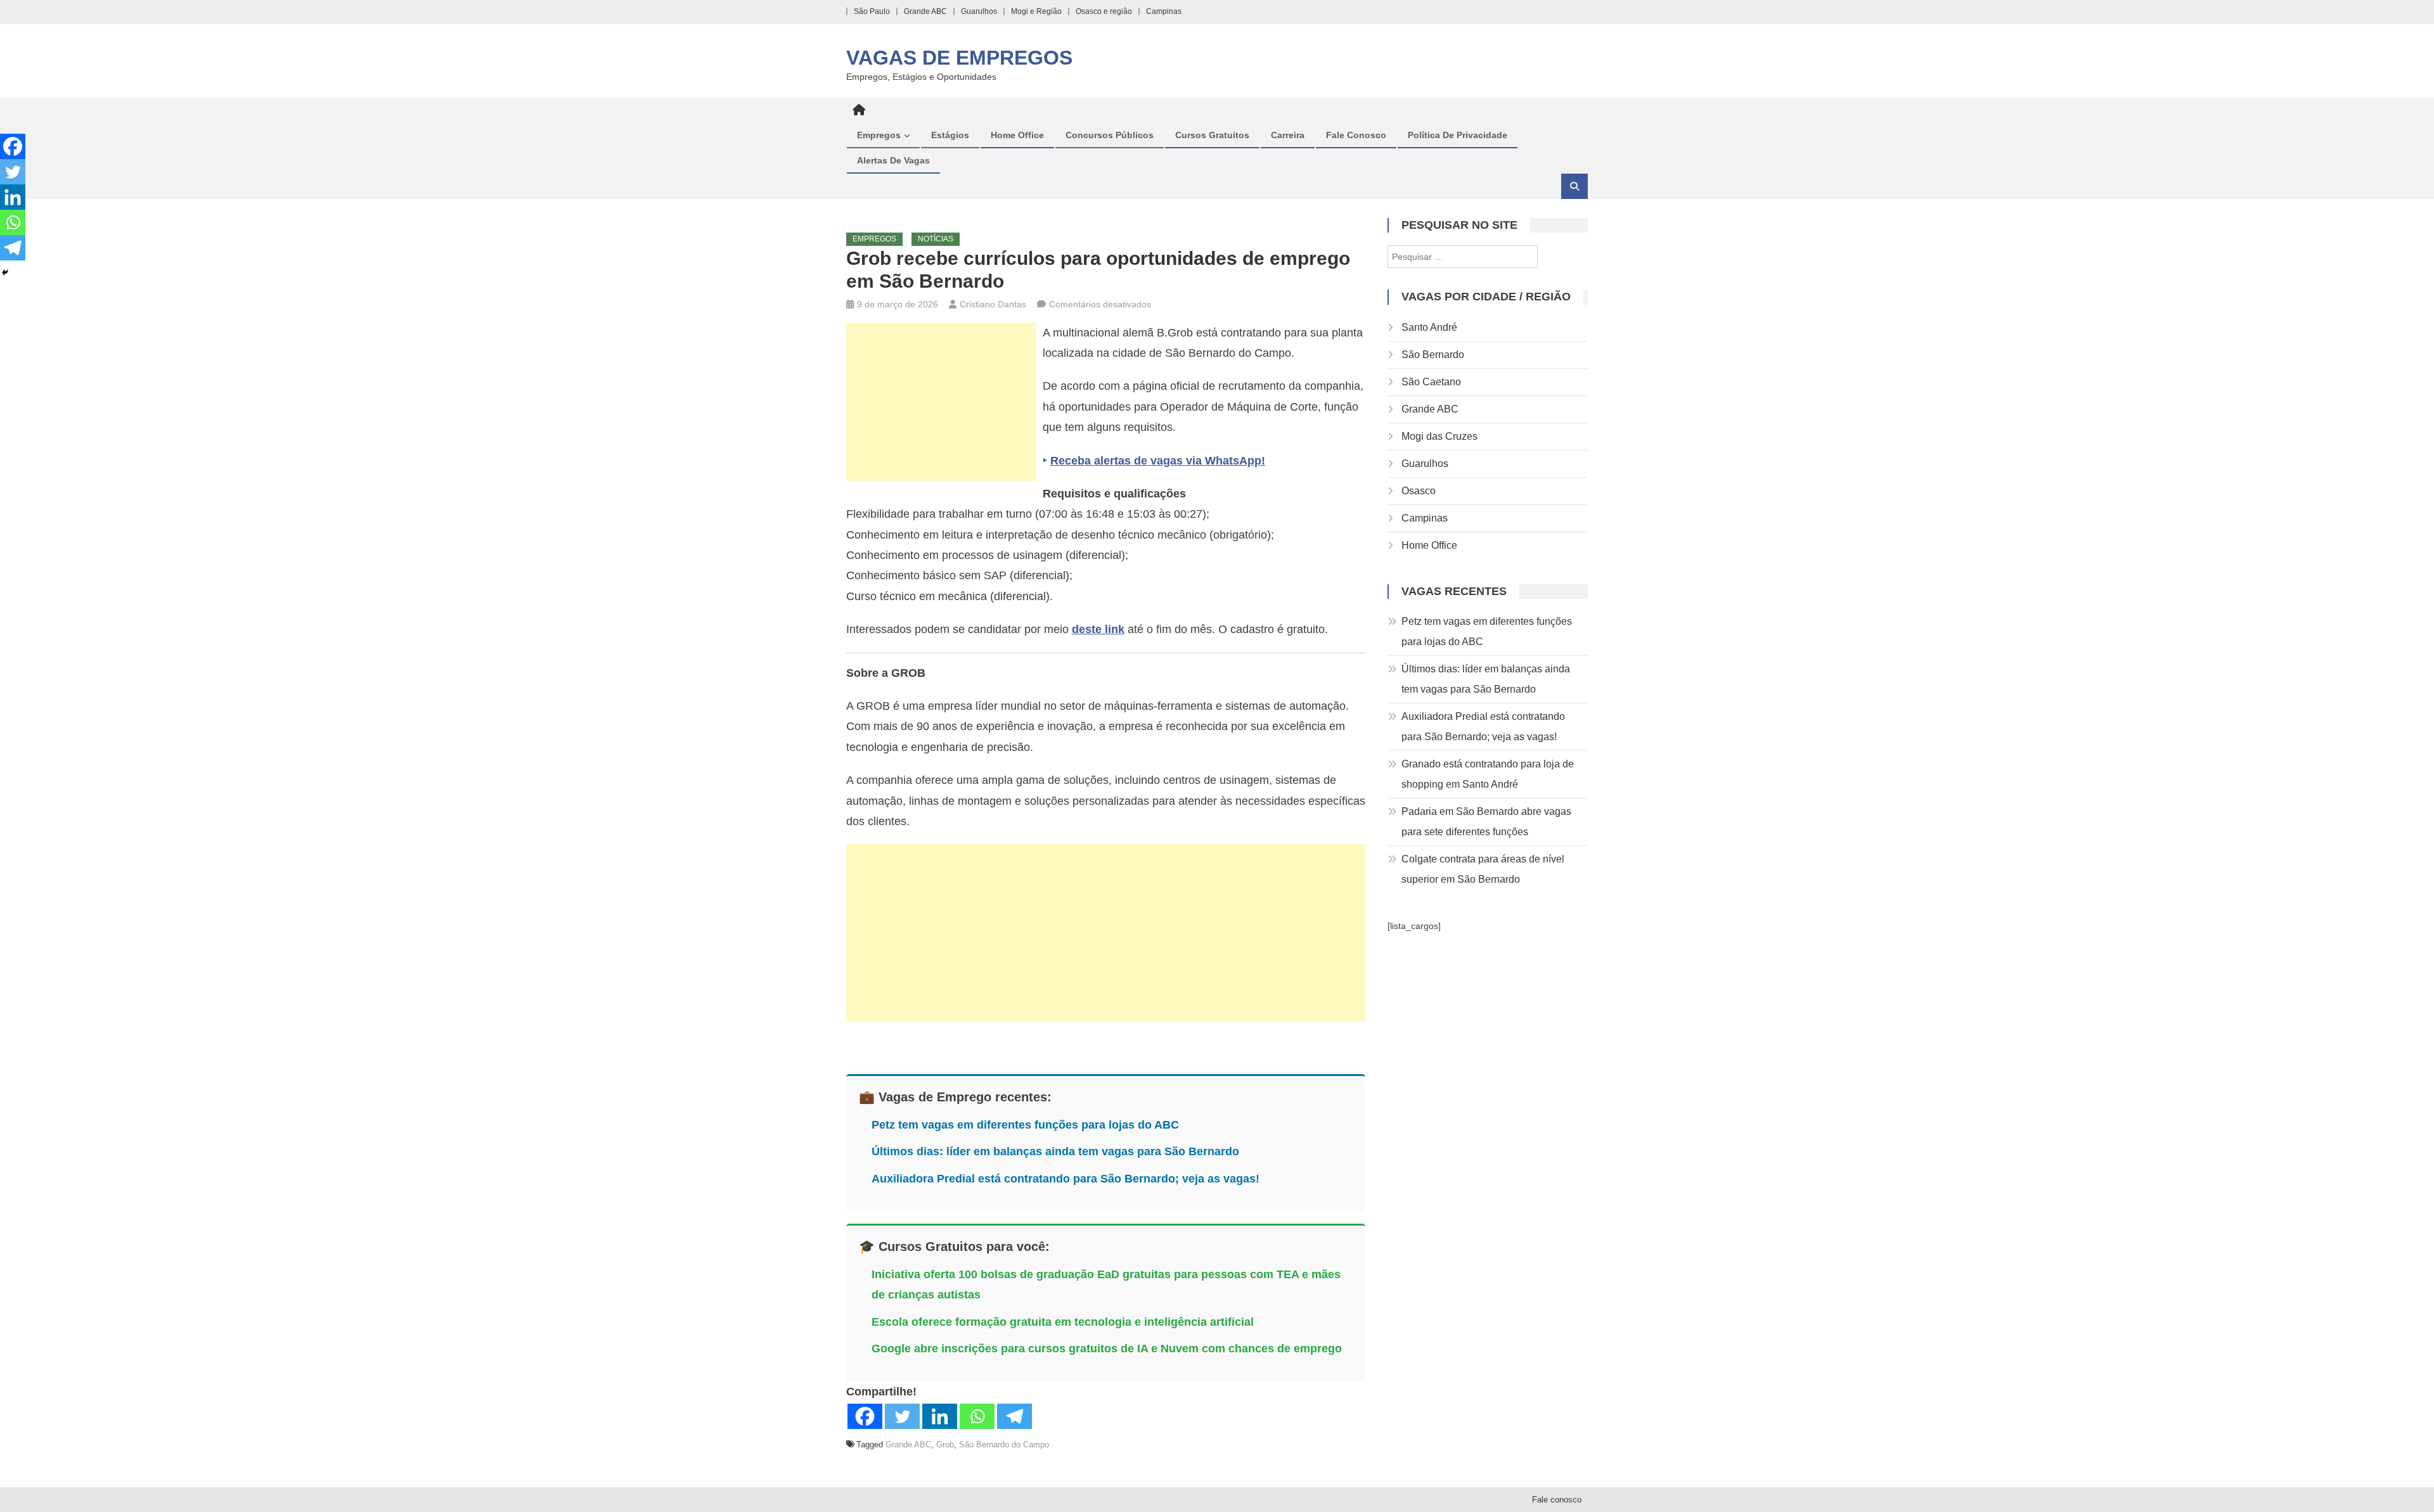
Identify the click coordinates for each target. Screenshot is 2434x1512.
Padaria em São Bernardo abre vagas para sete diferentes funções (1486, 822)
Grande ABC (925, 11)
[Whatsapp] (977, 1416)
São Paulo (872, 11)
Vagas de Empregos (959, 58)
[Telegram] (1014, 1416)
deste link (1098, 629)
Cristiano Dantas (993, 304)
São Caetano (1431, 382)
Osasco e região (1104, 11)
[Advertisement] (941, 402)
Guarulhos (979, 11)
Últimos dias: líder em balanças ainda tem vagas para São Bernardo (1055, 1151)
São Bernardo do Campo (1004, 1445)
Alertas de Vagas (893, 160)
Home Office (1017, 135)
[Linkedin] (940, 1416)
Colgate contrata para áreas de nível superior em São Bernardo (1483, 869)
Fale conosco (1356, 135)
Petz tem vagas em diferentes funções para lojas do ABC (1025, 1125)
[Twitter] (902, 1416)
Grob (945, 1445)
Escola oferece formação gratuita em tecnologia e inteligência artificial (1063, 1322)
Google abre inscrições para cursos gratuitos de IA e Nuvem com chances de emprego (1107, 1349)
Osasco (1419, 491)
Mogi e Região (1036, 11)
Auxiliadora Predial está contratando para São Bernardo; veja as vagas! (1066, 1179)
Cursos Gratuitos (1212, 135)
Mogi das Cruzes (1439, 436)
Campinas (1164, 11)
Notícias (936, 239)
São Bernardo (1433, 355)
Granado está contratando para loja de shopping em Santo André (1488, 774)
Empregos (879, 135)
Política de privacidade (1458, 135)
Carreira (1288, 135)
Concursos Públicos (1110, 135)
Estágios (950, 135)
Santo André (1429, 327)
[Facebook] (865, 1416)
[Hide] (5, 272)
